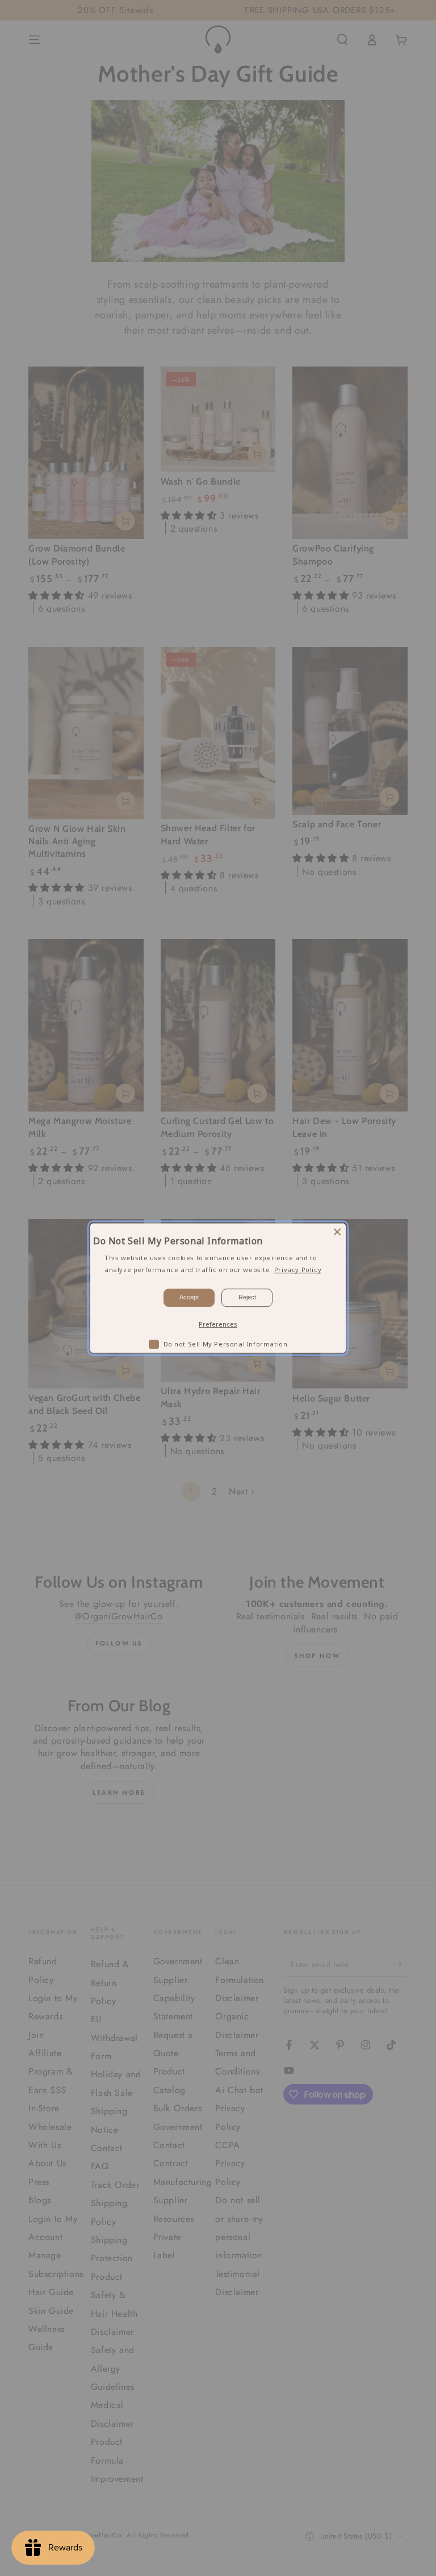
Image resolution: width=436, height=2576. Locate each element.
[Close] (337, 1232)
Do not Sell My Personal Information (226, 1344)
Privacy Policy (298, 1270)
